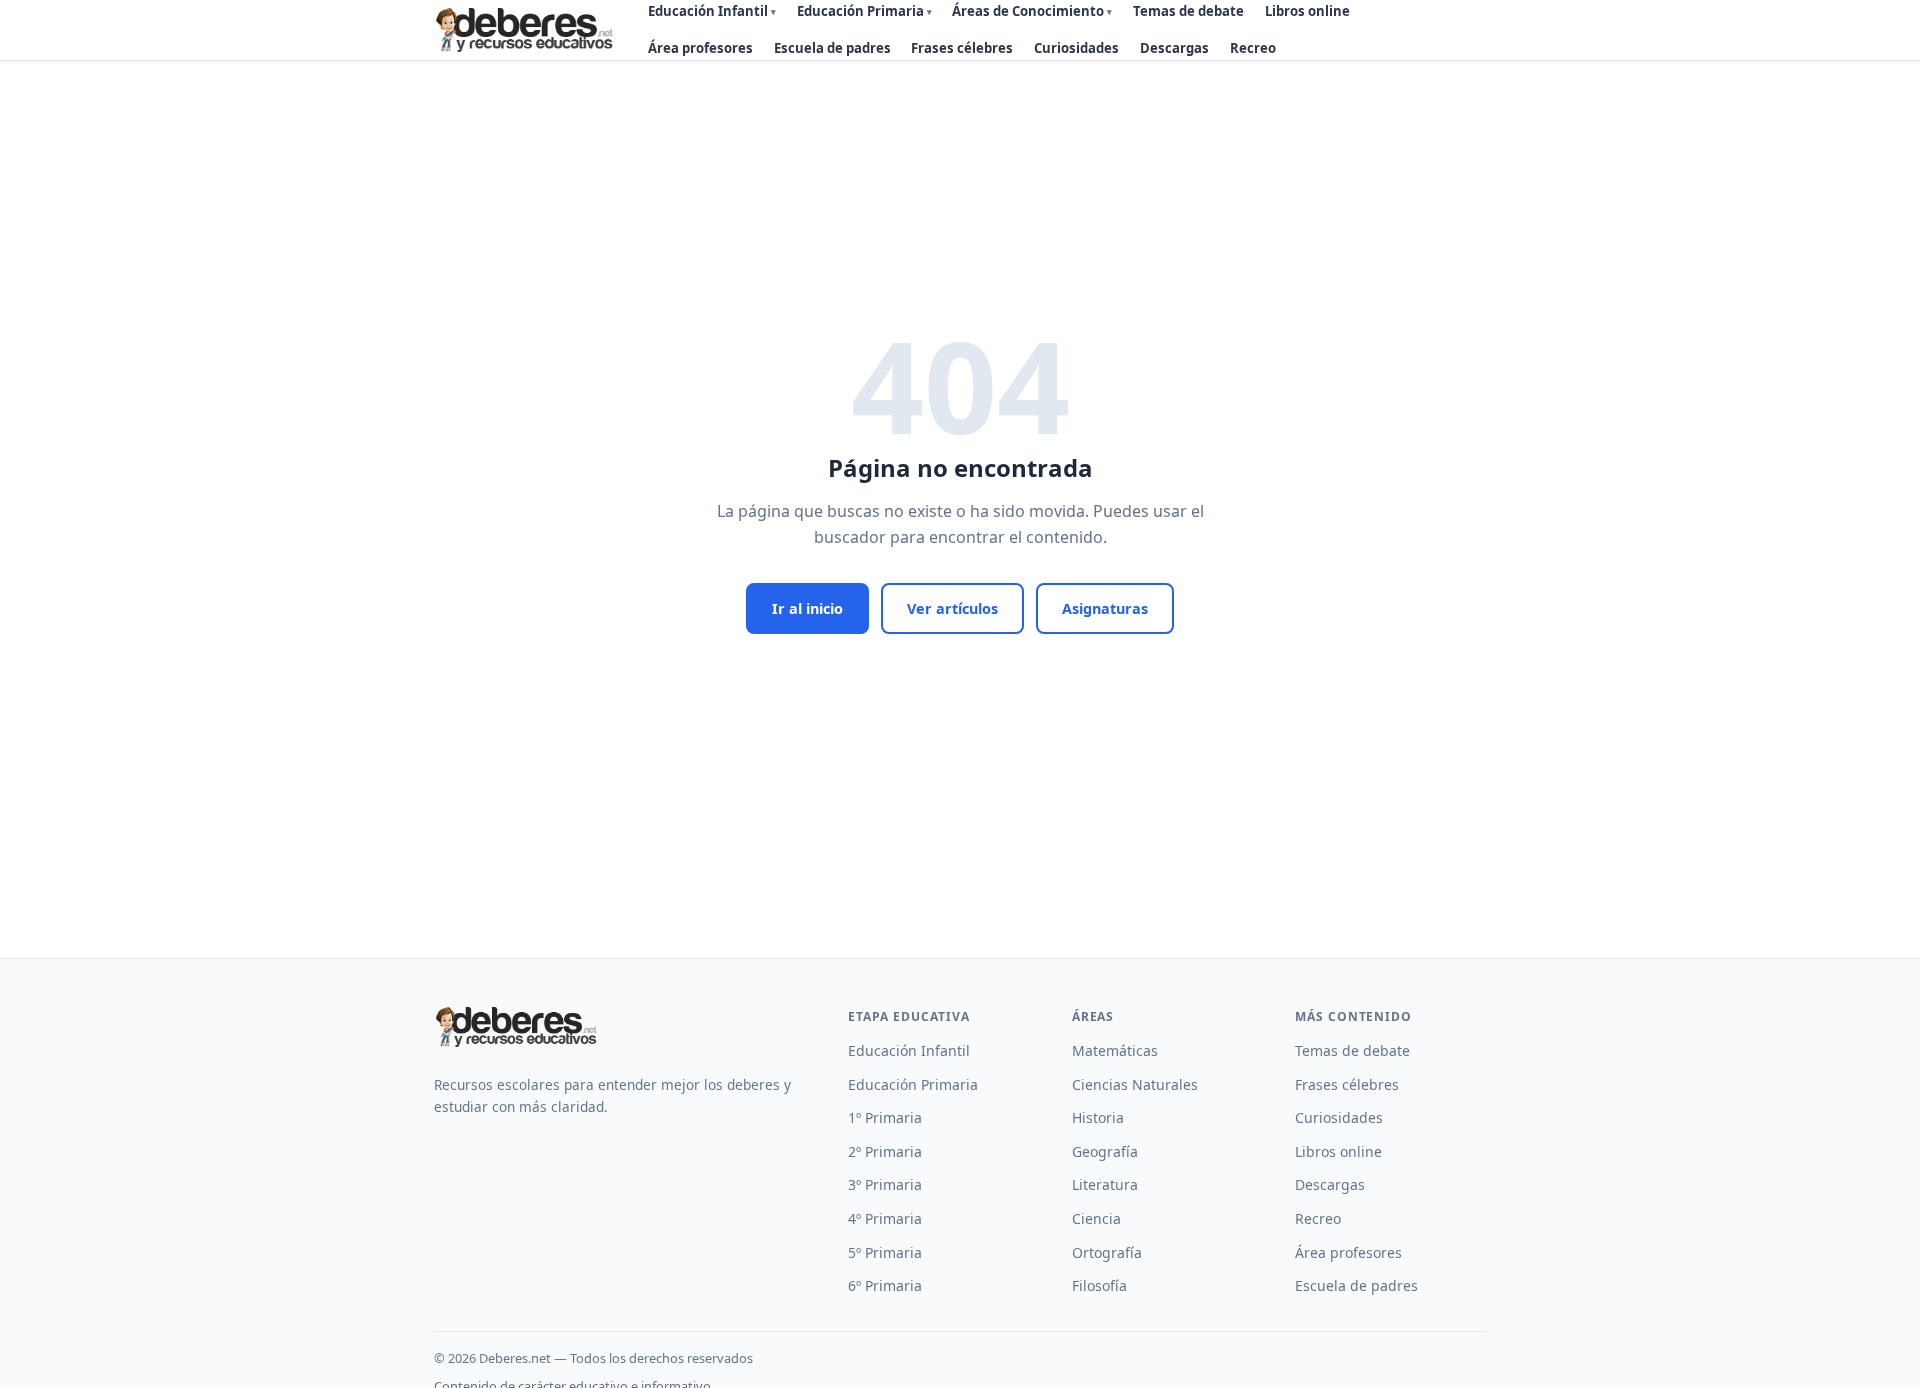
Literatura (1105, 1184)
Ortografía (1107, 1252)
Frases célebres (962, 48)
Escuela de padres (832, 48)
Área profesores (700, 48)
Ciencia (1096, 1218)
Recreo (1253, 48)
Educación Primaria (913, 1084)
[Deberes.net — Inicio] (527, 30)
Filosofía (1099, 1285)
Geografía (1105, 1151)
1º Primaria (885, 1117)
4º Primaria (885, 1218)
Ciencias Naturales (1135, 1084)
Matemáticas (1115, 1050)
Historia (1098, 1117)
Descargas (1174, 48)
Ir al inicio (807, 608)
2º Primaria (885, 1151)
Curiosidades (1076, 48)
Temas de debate (1352, 1050)
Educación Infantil (909, 1050)
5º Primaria (885, 1252)
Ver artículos (952, 608)
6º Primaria (885, 1285)
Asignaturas (1105, 608)
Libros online (1338, 1151)
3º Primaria (885, 1184)
